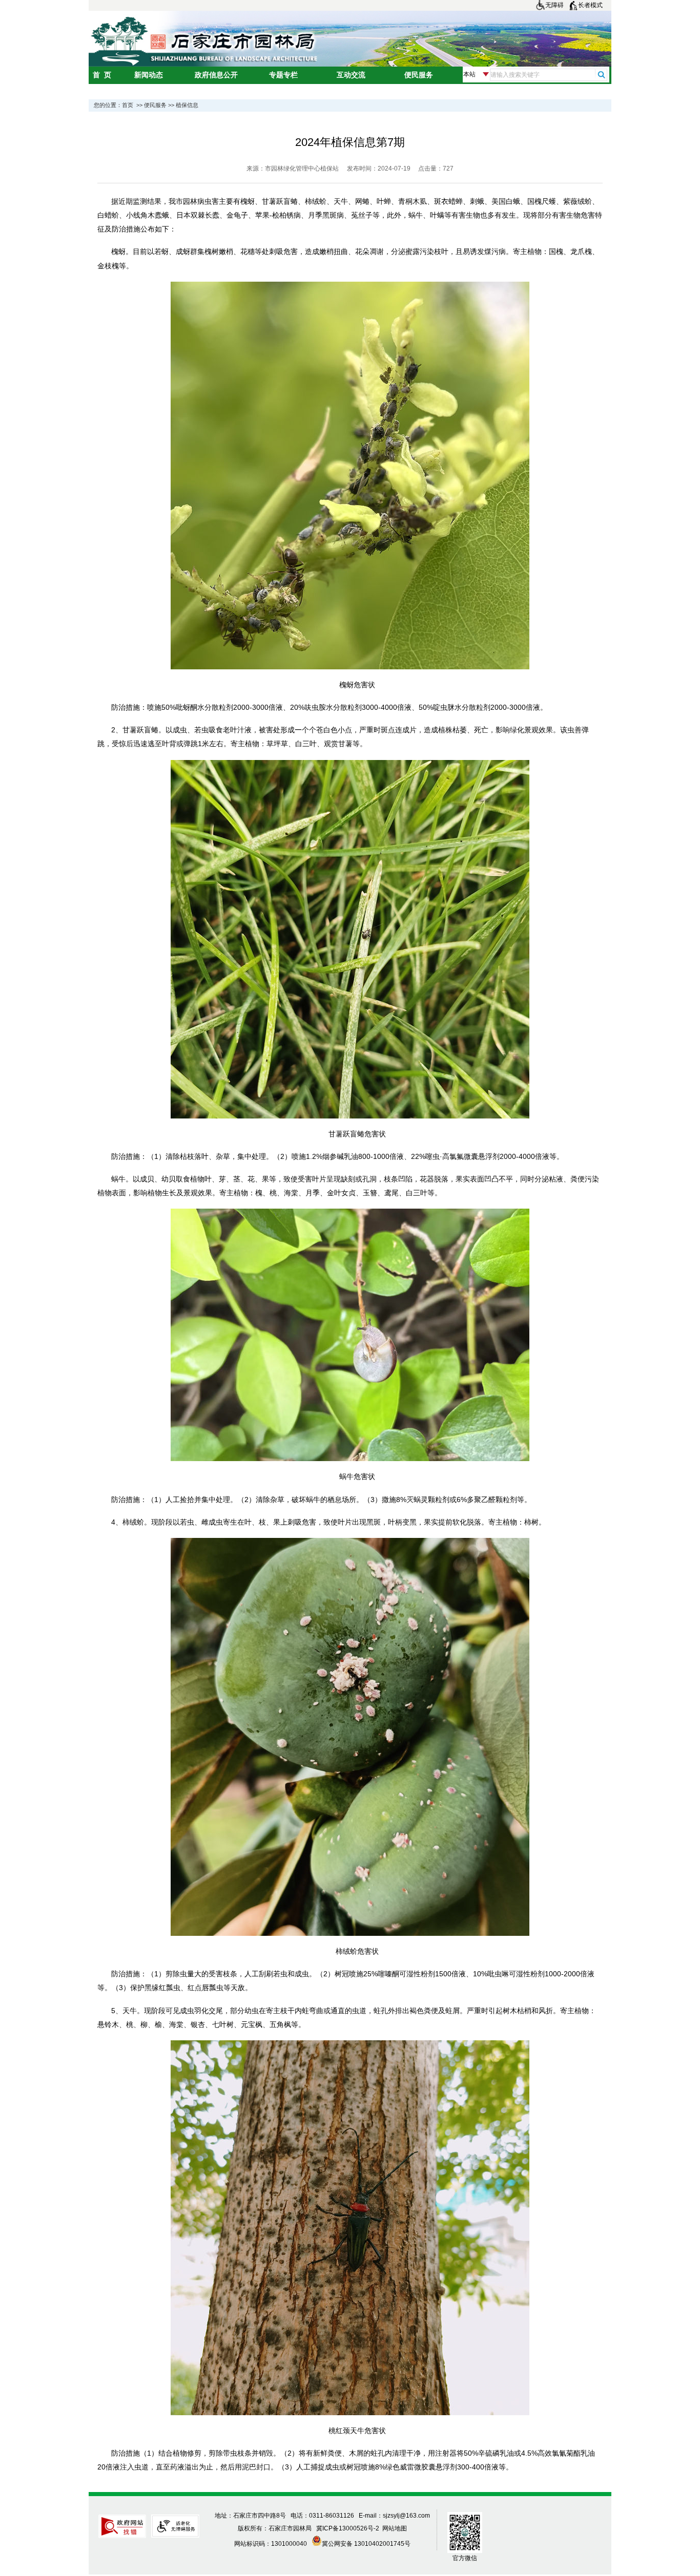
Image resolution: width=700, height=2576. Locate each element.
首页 (128, 105)
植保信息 (187, 105)
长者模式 (590, 5)
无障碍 (554, 5)
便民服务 (155, 105)
